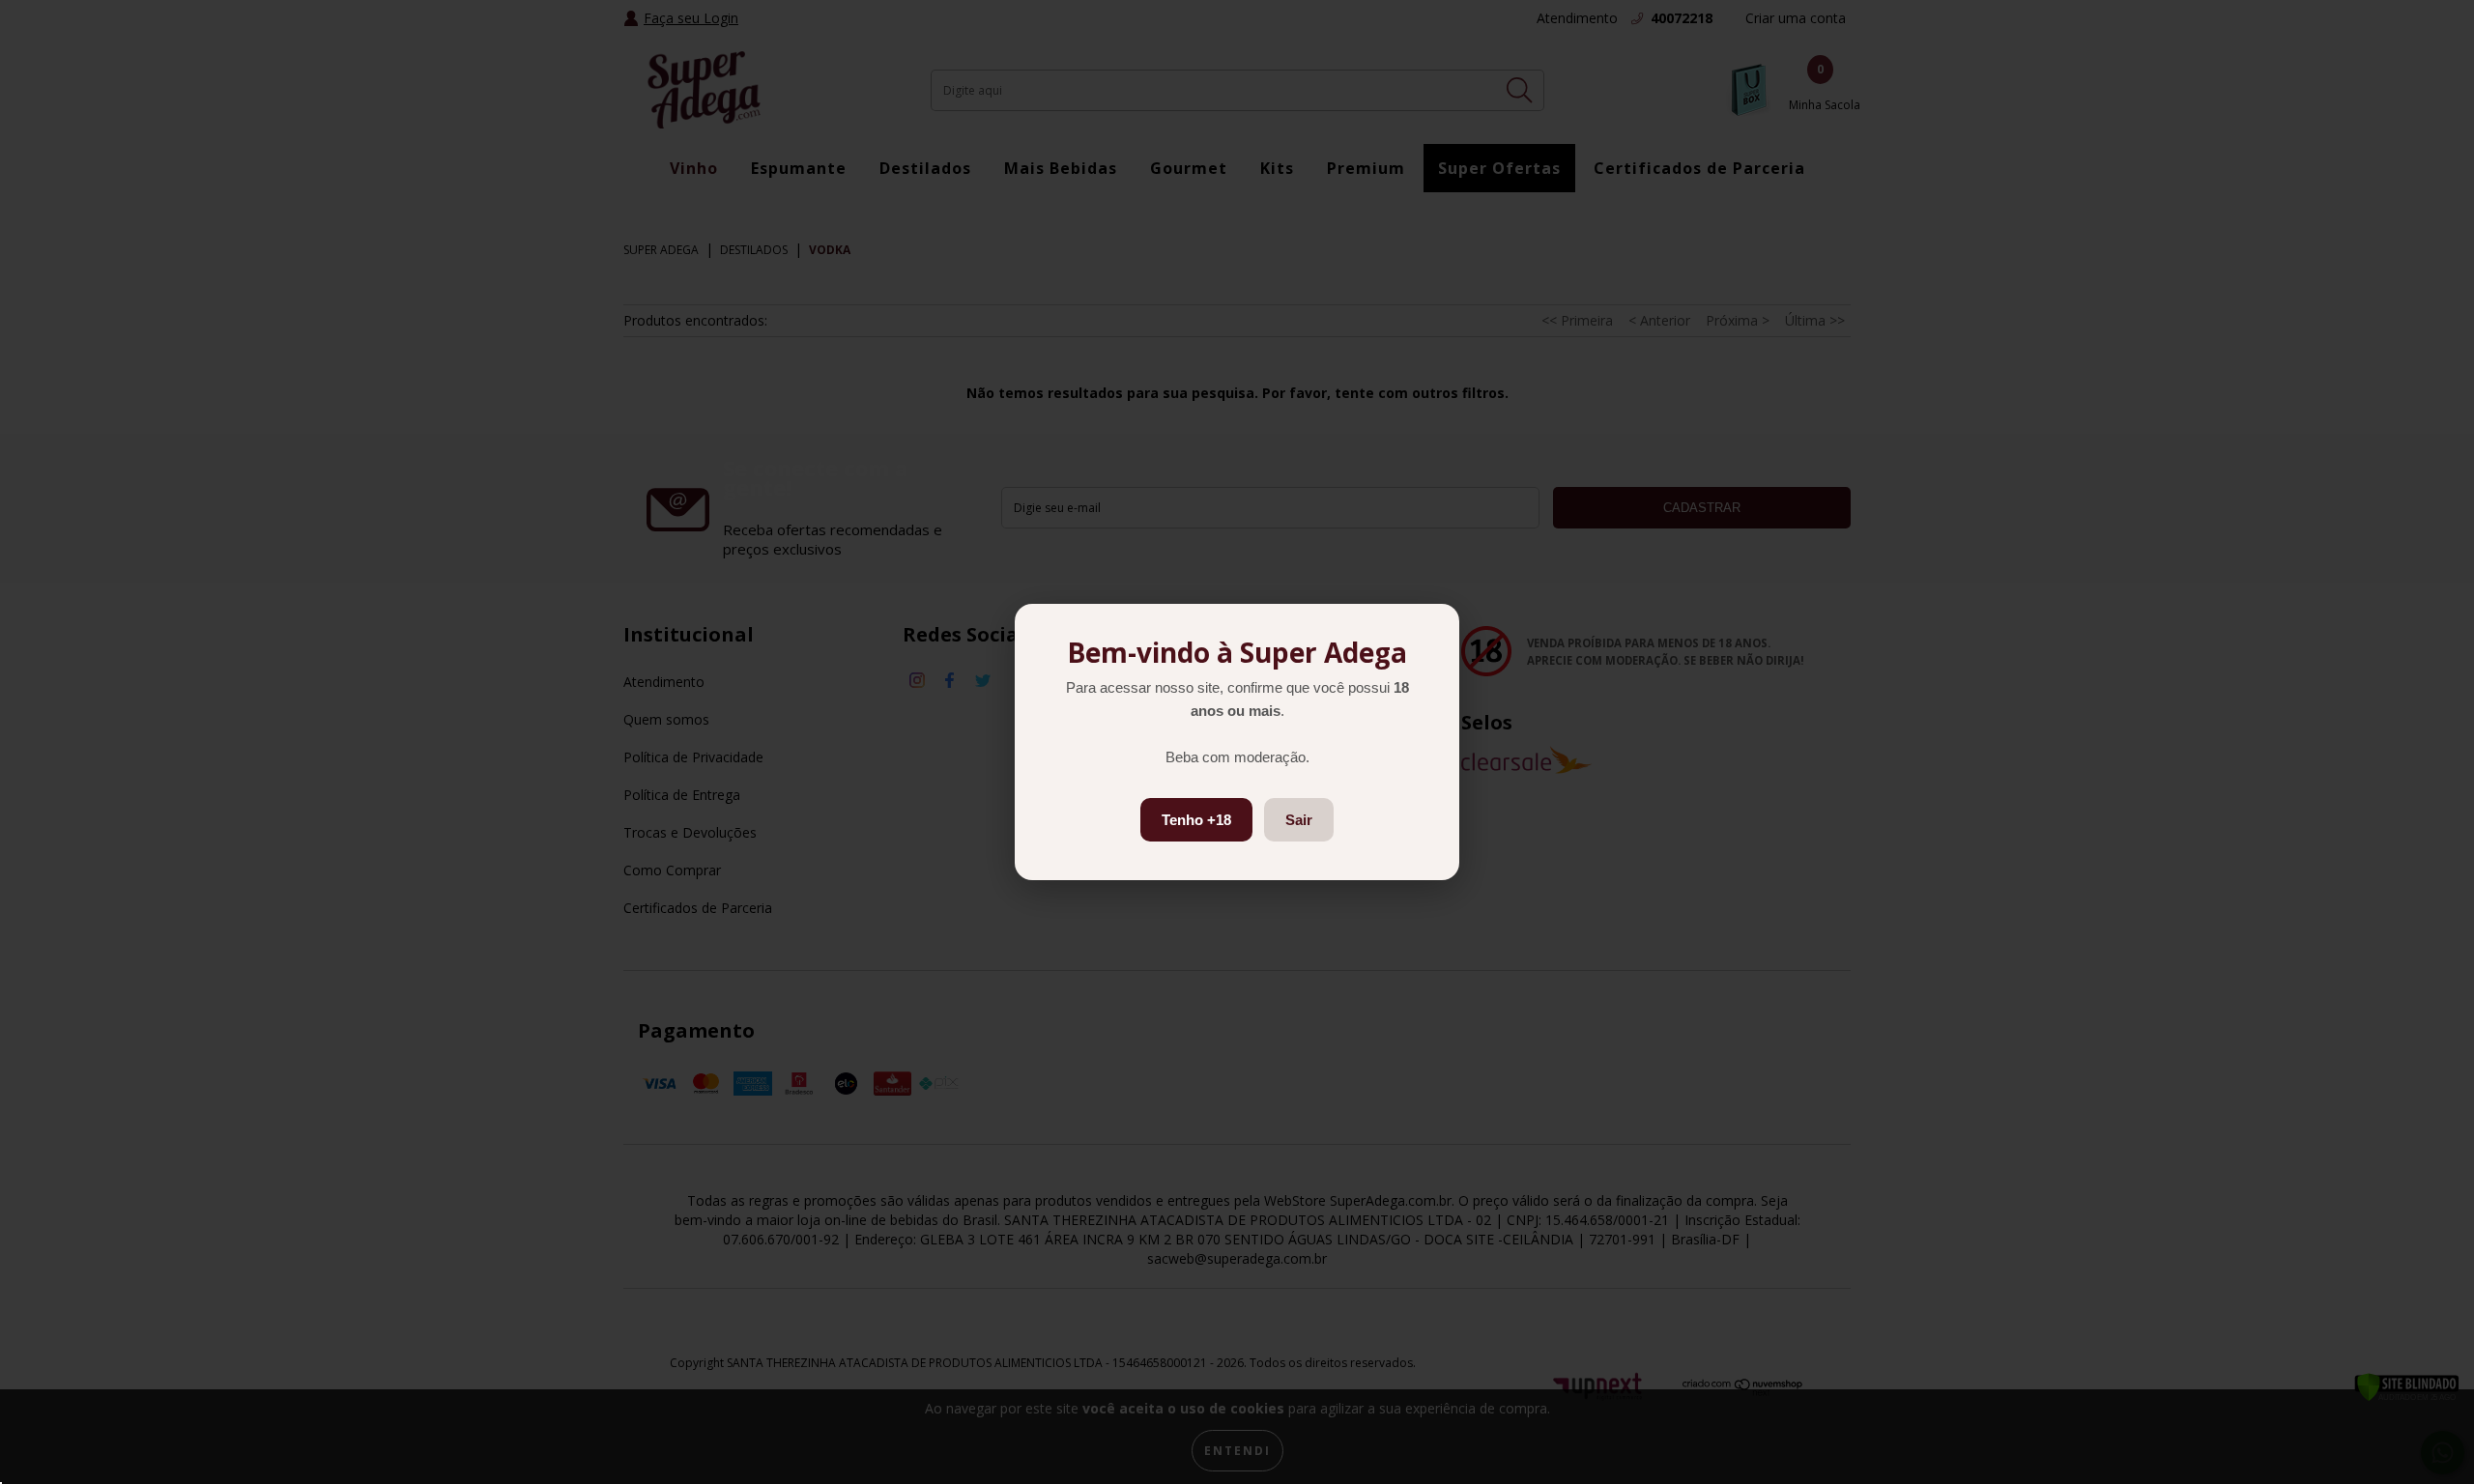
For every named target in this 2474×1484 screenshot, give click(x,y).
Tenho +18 (1196, 820)
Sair (1299, 820)
